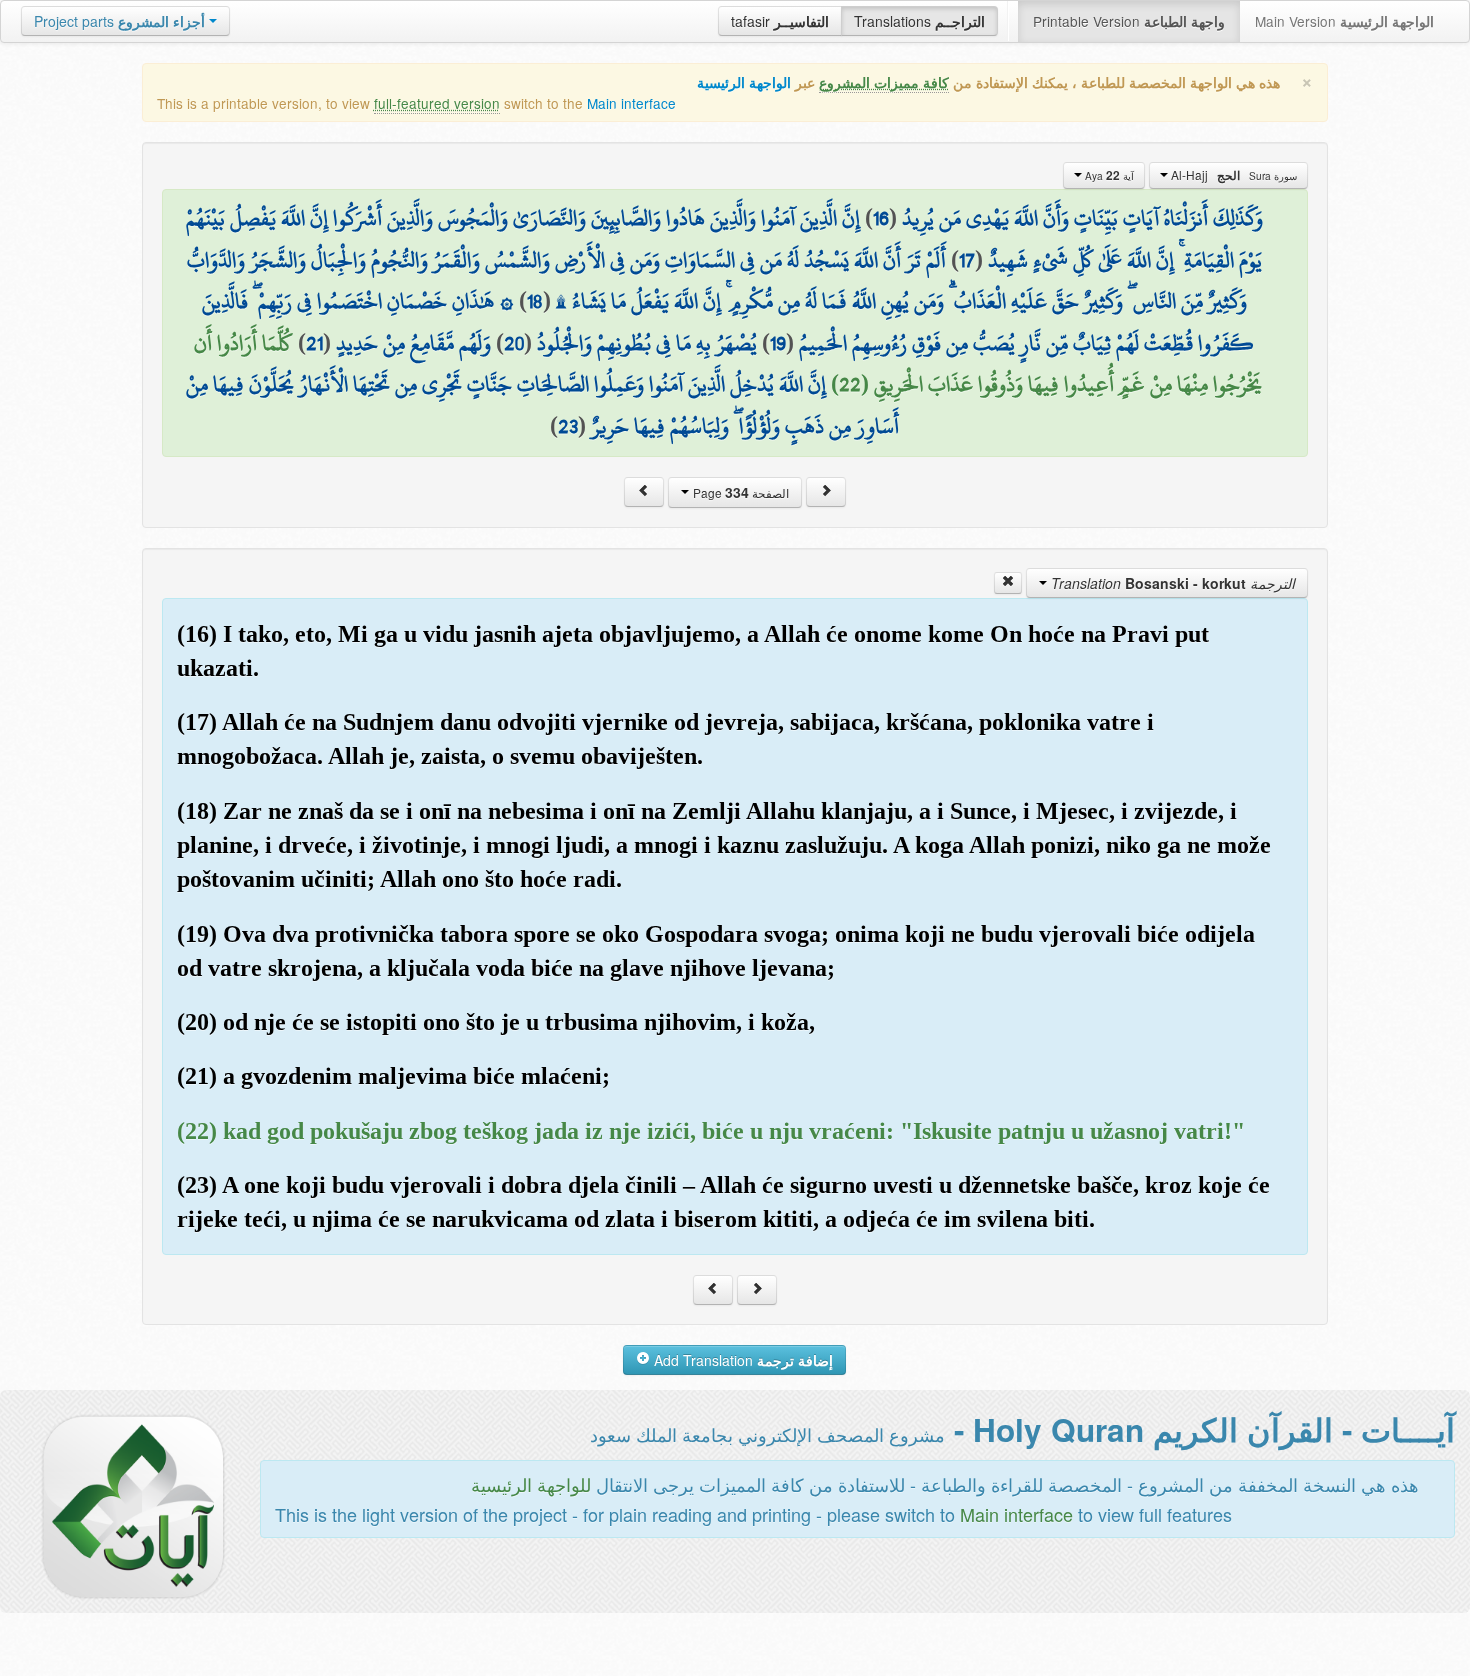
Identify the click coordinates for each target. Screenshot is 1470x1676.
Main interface (631, 103)
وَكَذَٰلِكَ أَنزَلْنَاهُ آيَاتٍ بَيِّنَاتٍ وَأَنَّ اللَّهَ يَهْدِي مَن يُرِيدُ (1082, 218)
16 (881, 218)
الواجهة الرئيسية (744, 82)
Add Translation (741, 1360)
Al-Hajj (1232, 175)
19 (778, 343)
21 (314, 343)
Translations (919, 21)
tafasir (780, 21)
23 (568, 426)
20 (514, 343)
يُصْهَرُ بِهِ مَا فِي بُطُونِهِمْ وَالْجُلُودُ (647, 343)
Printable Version (1129, 21)
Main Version (1344, 21)
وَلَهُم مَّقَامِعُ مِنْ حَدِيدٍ (413, 343)
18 (535, 301)
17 (967, 260)
